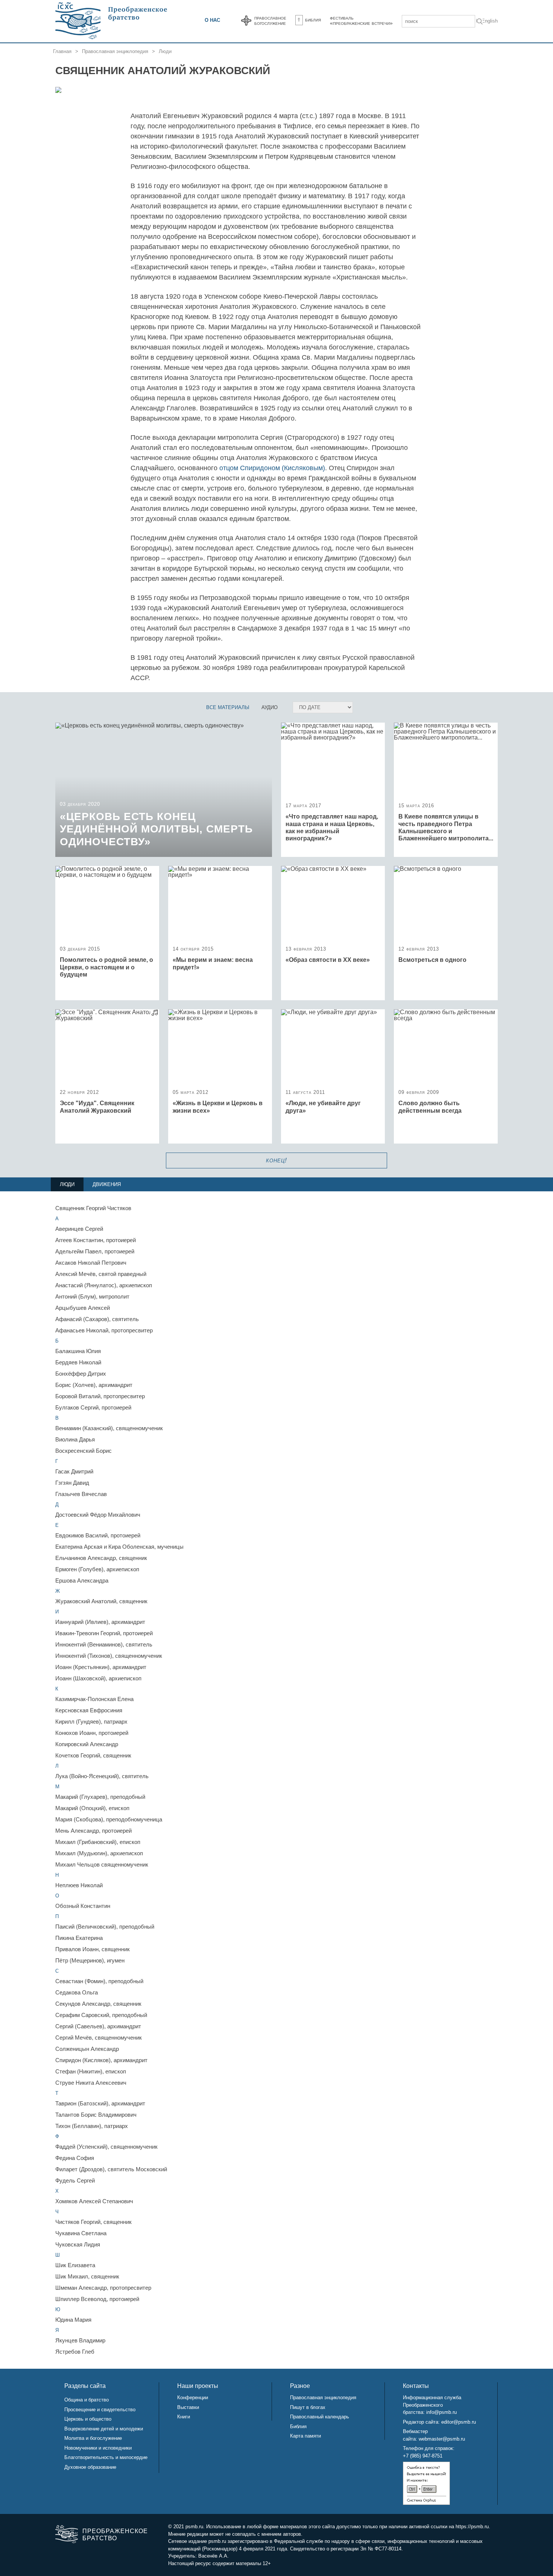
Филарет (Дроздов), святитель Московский (111, 2169)
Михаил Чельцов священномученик (102, 1864)
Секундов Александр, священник (98, 2004)
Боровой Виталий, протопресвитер (100, 1396)
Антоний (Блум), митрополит (92, 1296)
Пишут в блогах (308, 2407)
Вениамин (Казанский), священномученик (109, 1428)
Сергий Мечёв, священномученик (99, 2038)
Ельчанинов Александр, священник (101, 1558)
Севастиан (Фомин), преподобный (99, 1981)
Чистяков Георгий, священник (93, 2222)
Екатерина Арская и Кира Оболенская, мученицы (119, 1547)
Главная (62, 51)
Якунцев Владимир (80, 2340)
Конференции (193, 2398)
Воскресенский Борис (84, 1451)
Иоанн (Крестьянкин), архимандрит (101, 1667)
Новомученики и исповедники (98, 2448)
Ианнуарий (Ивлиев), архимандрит (100, 1622)
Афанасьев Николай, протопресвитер (104, 1330)
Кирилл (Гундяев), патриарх (91, 1722)
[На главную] (112, 21)
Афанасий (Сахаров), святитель (97, 1319)
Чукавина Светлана (81, 2233)
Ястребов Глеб (75, 2352)
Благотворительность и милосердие (106, 2457)
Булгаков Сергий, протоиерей (93, 1407)
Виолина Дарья (75, 1439)
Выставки (188, 2407)
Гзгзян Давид (72, 1483)
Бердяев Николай (78, 1362)
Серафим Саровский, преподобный (101, 2015)
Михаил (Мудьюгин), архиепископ (99, 1853)
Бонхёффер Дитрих (81, 1374)
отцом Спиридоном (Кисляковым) (272, 468)
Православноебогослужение (270, 20)
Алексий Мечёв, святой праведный (101, 1274)
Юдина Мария (73, 2320)
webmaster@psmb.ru (442, 2439)
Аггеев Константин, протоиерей (96, 1240)
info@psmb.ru (441, 2412)
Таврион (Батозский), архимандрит (100, 2103)
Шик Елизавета (75, 2265)
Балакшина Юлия (78, 1351)
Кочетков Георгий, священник (93, 1755)
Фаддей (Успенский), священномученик (106, 2147)
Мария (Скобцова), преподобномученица (109, 1819)
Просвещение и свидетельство (100, 2410)
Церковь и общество (88, 2419)
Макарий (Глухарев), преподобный (100, 1797)
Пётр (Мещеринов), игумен (90, 1960)
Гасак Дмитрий (74, 1471)
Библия (313, 20)
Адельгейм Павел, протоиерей (95, 1251)
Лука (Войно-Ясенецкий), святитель (102, 1776)
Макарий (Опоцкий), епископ (92, 1808)
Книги (184, 2417)
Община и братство (87, 2400)
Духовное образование (90, 2467)
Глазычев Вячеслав (81, 1494)
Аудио (270, 707)
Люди (165, 51)
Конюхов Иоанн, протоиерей (92, 1733)
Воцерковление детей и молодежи (104, 2429)
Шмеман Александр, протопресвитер (103, 2288)
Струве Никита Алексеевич (91, 2083)
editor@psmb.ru (459, 2422)
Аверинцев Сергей (79, 1229)
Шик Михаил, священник (87, 2276)
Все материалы (228, 707)
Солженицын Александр (87, 2049)
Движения (107, 1184)
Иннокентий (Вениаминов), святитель (104, 1644)
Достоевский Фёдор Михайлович (98, 1515)
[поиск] (480, 22)
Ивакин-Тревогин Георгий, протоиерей (104, 1633)
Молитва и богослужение (93, 2438)
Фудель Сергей (75, 2180)
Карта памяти (305, 2436)
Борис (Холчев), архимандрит (94, 1385)
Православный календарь (320, 2417)
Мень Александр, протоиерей (93, 1831)
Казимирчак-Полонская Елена (94, 1699)
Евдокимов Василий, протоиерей (98, 1535)
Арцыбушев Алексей (83, 1308)
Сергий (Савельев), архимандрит (98, 2026)
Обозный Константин (83, 1906)
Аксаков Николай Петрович (91, 1263)
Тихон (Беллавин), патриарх (92, 2126)
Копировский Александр (87, 1744)
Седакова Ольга (77, 1992)
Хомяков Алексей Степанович (94, 2201)
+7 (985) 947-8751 (423, 2456)
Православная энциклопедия (115, 51)
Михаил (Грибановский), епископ (98, 1842)
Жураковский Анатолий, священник (101, 1601)
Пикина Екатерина (79, 1938)
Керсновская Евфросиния (89, 1710)
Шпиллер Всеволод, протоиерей (97, 2299)
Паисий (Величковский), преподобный (105, 1927)
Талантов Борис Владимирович (96, 2115)
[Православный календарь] (246, 21)
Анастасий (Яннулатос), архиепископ (104, 1285)
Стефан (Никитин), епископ (91, 2071)
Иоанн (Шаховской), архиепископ (98, 1678)
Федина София (75, 2158)
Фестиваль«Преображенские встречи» (361, 20)
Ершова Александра (82, 1580)
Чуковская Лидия (78, 2244)
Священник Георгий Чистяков (93, 1208)
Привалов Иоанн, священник (93, 1949)
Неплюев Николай (79, 1885)
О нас (212, 20)
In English (487, 21)
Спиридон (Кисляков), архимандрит (101, 2060)
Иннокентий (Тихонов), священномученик (109, 1656)
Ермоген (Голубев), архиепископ (97, 1569)
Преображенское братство (114, 2535)
